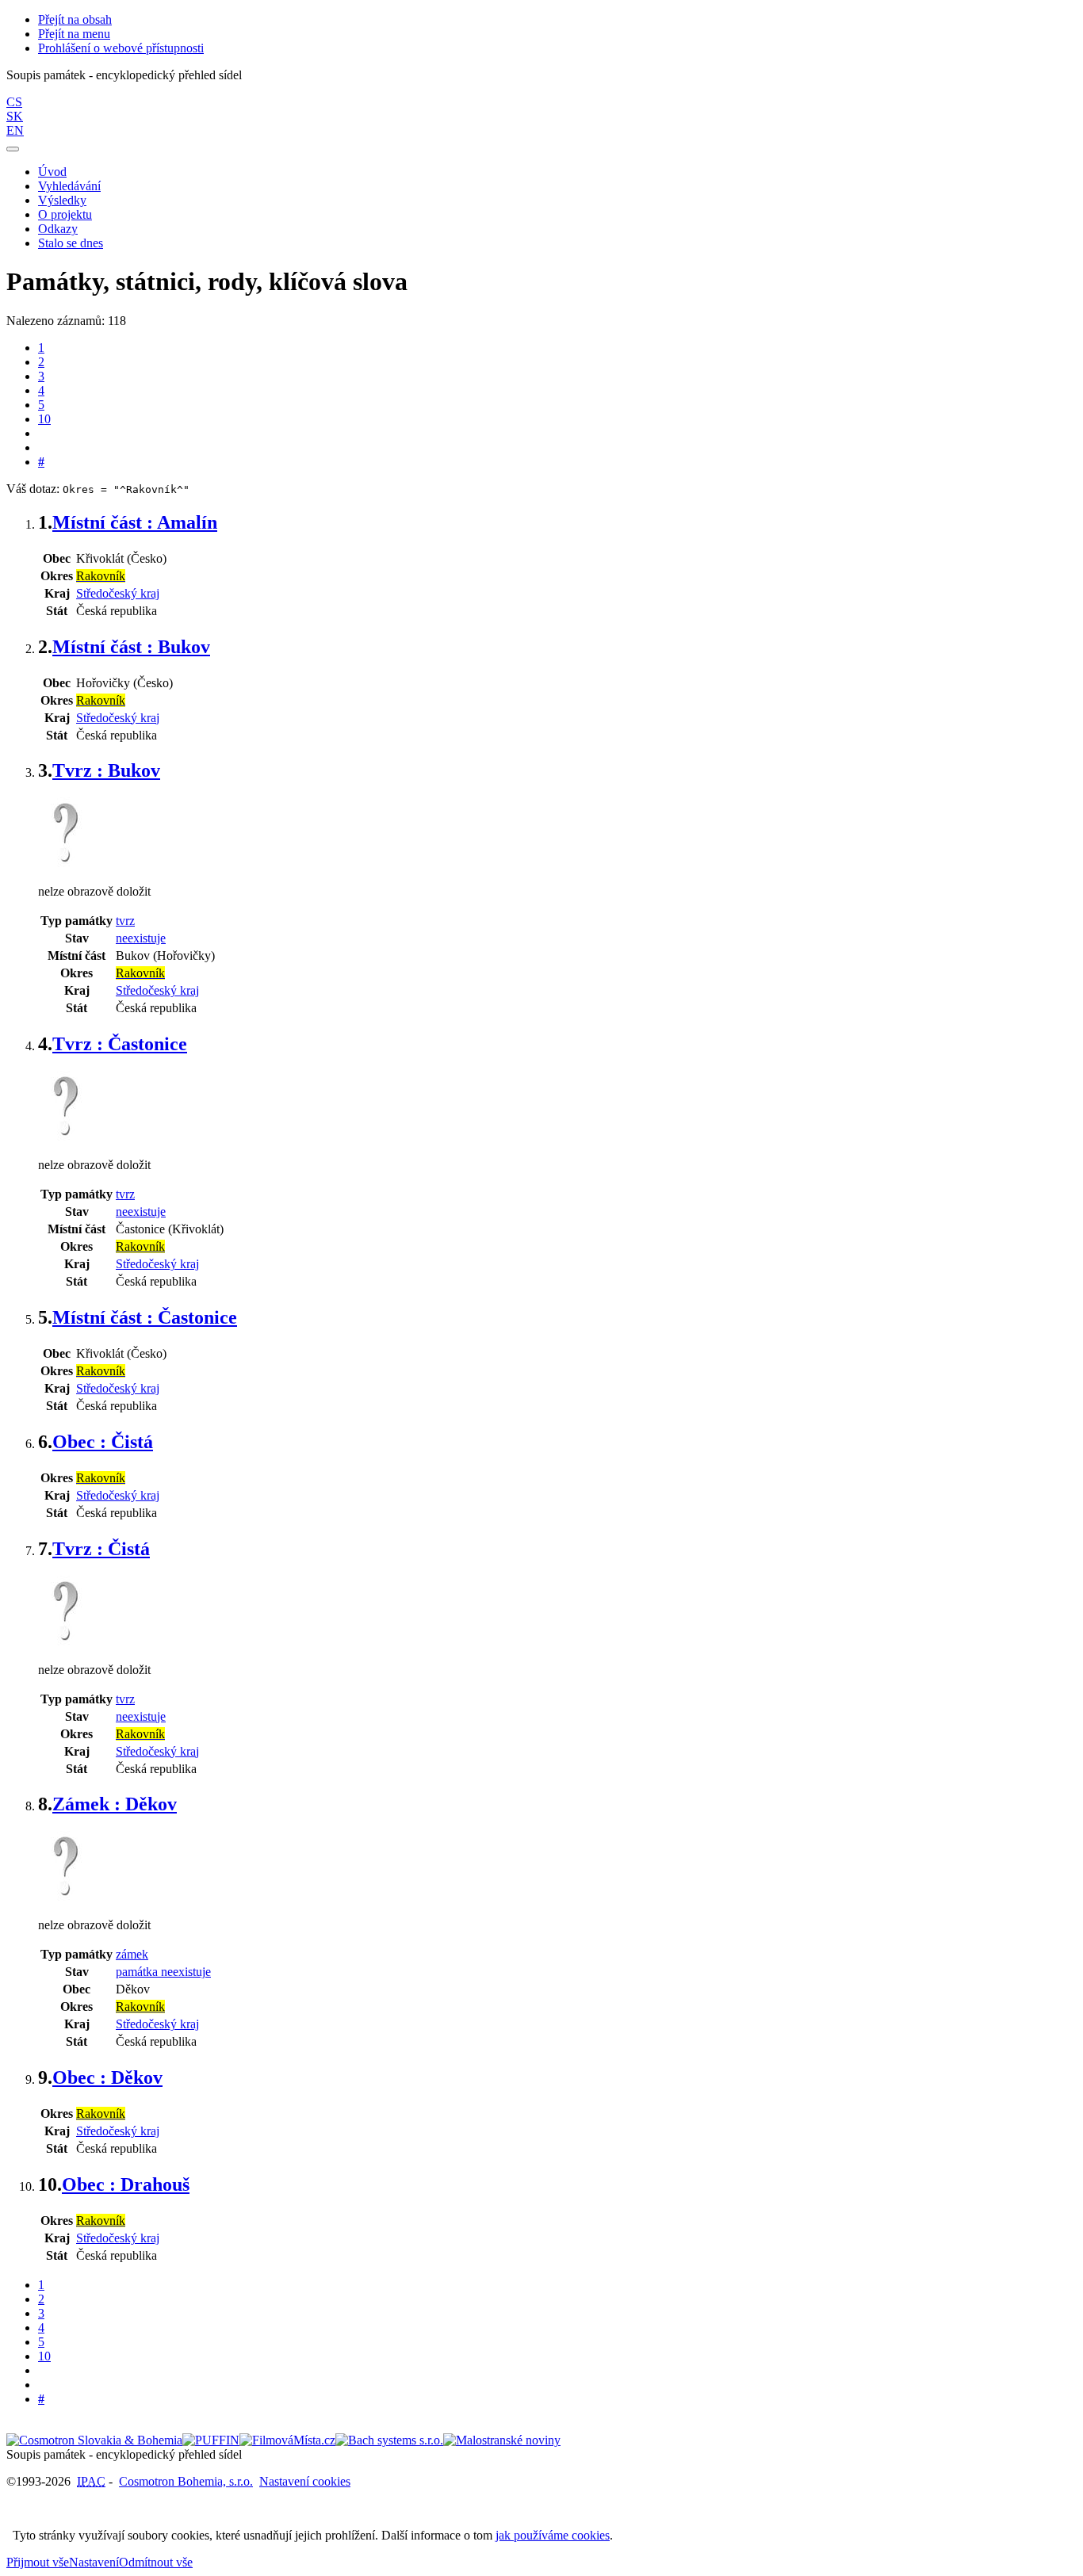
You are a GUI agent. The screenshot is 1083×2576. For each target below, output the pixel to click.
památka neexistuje (163, 1972)
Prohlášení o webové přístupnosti (121, 48)
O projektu (65, 214)
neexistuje (141, 938)
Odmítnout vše (156, 2562)
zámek (132, 1954)
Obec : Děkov (107, 2077)
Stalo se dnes (71, 243)
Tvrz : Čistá (101, 1549)
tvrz (125, 921)
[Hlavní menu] (13, 149)
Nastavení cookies (305, 2481)
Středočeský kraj (118, 593)
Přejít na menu (74, 34)
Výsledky (62, 200)
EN (15, 130)
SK (15, 116)
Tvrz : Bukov (106, 770)
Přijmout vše (38, 2562)
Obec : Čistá (103, 1442)
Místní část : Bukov (131, 647)
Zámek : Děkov (115, 1804)
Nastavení (94, 2562)
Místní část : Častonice (145, 1317)
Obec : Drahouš (126, 2184)
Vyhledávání (69, 186)
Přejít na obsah (75, 19)
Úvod (52, 172)
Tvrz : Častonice (120, 1044)
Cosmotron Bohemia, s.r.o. (186, 2481)
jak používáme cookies (553, 2535)
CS (14, 102)
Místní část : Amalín (135, 522)
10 (44, 419)
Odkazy (58, 229)
